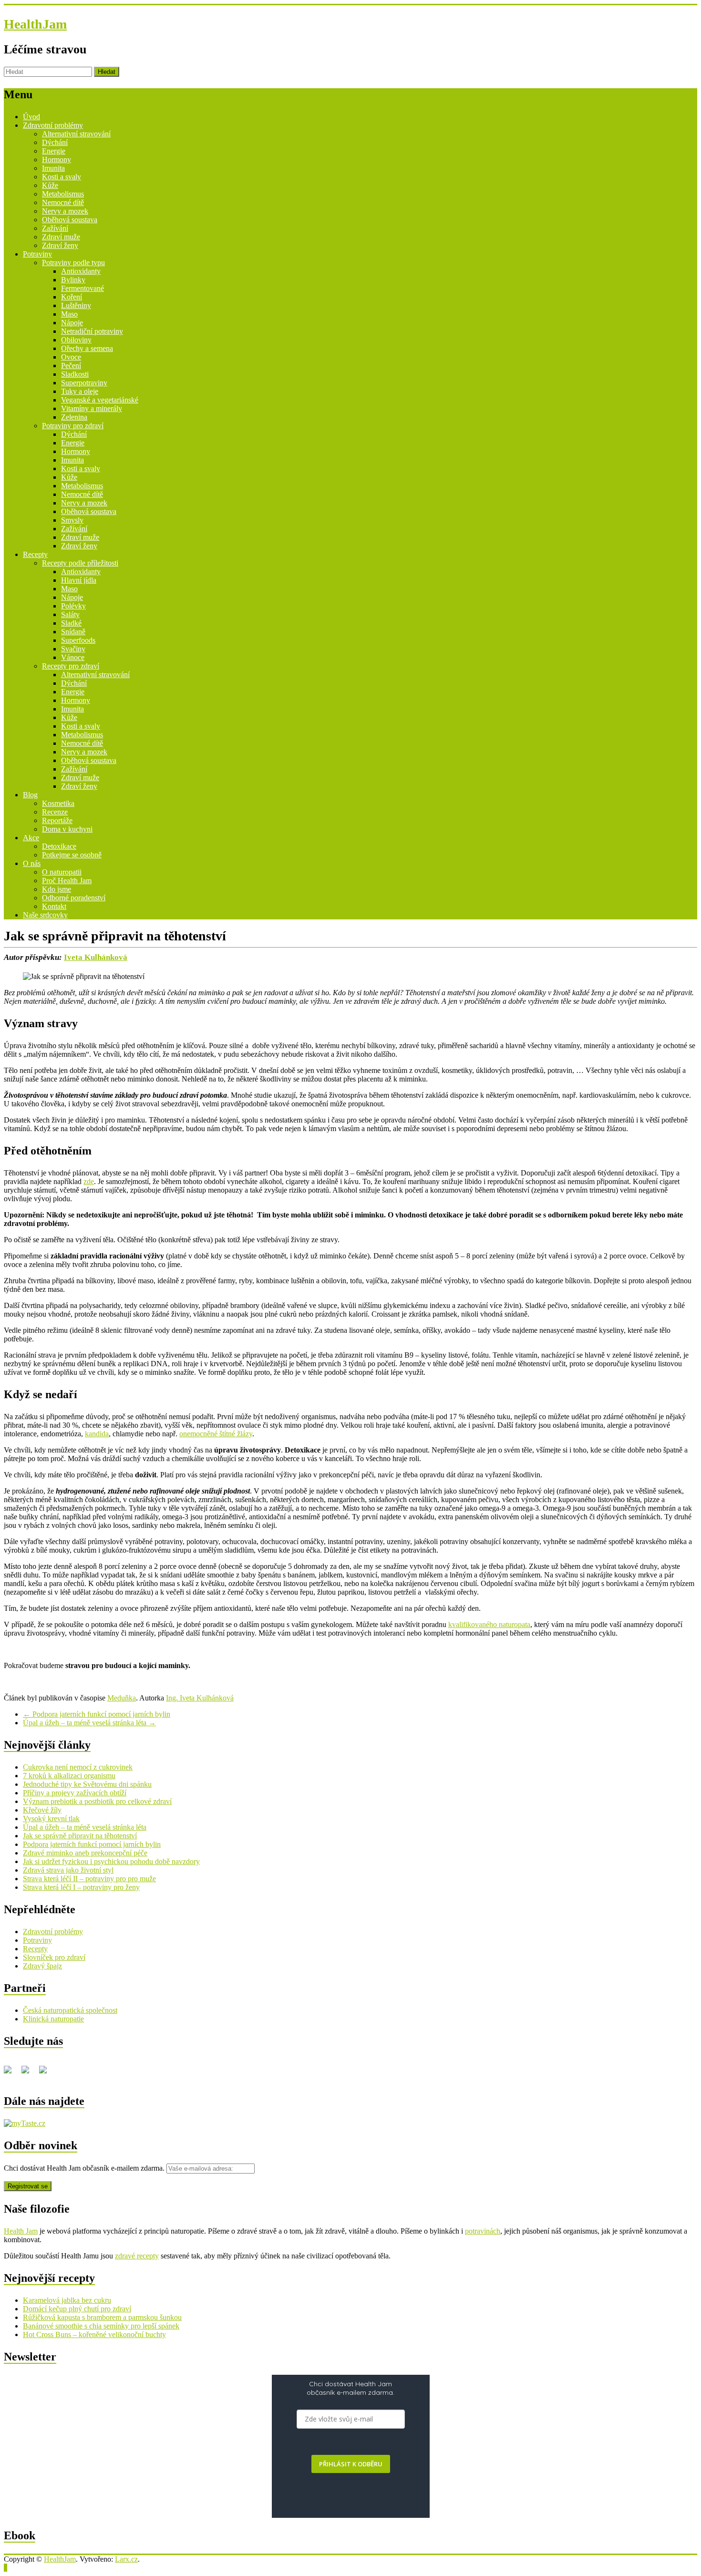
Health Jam (21, 2231)
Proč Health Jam (67, 881)
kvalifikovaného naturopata (489, 1624)
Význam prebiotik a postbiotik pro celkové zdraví (97, 1801)
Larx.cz (126, 2559)
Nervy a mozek (65, 211)
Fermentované (82, 288)
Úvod (31, 117)
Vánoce (73, 657)
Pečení (71, 366)
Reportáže (57, 820)
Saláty (70, 614)
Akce (31, 838)
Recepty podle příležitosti (80, 563)
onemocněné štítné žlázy (216, 1434)
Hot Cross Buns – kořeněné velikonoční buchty (94, 2334)
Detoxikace (59, 846)
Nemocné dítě (63, 202)
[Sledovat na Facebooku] (11, 2073)
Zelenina (74, 417)
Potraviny (37, 254)
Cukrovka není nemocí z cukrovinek (78, 1767)
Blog (30, 795)
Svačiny (73, 649)
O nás (32, 863)
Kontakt (54, 906)
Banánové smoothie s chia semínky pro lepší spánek (101, 2326)
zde (89, 1181)
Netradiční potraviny (92, 331)
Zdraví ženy (60, 245)
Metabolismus (63, 194)
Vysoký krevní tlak (51, 1819)
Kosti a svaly (62, 177)
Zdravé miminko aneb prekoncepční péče (85, 1853)
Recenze (55, 812)
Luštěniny (76, 305)
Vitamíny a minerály (92, 408)
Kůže (50, 185)
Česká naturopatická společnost (70, 2010)
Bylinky (73, 280)
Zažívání (55, 228)
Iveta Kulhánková (96, 957)
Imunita (53, 168)
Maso (69, 314)
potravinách (483, 2231)
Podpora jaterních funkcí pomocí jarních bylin (97, 1714)
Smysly (72, 520)
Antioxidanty (81, 271)
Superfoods (78, 640)
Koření (72, 297)
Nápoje (72, 323)
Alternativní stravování (76, 134)
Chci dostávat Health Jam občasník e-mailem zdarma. (85, 2168)
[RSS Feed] (29, 2073)
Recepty (35, 554)
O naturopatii (62, 872)
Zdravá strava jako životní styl (68, 1870)
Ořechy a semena (87, 348)
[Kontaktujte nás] (47, 2073)
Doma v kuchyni (67, 829)
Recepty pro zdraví (71, 666)
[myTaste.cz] (25, 2123)
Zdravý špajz (42, 1966)
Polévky (73, 606)
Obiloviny (76, 340)
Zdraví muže (61, 237)
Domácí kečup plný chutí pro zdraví (77, 2309)
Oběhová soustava (70, 220)
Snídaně (73, 632)
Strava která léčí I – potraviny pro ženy (81, 1887)
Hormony (57, 160)
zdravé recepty (137, 2256)
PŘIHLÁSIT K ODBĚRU (351, 2464)
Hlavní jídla (79, 580)
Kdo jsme (57, 889)
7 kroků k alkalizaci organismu (69, 1776)
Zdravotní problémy (53, 125)
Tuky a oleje (80, 391)
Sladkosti (75, 374)
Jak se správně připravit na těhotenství (80, 1836)
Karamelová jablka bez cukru (67, 2300)
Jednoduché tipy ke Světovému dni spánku (87, 1784)
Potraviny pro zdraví (73, 426)
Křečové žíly (42, 1810)
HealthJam (35, 24)
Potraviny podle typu (73, 263)
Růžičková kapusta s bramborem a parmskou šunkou (102, 2317)
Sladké (71, 623)
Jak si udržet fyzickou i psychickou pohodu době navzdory (111, 1861)
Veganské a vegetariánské (100, 400)
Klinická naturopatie (53, 2019)
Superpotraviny (84, 383)
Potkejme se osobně (72, 855)
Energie (54, 151)
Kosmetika (58, 803)
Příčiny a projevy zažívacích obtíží (75, 1793)
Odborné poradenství (74, 898)
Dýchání (55, 142)
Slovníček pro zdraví (54, 1957)
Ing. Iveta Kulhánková (200, 1698)
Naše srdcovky (45, 915)
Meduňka (122, 1698)
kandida (97, 1434)
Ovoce (71, 357)
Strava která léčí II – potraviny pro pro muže (89, 1879)
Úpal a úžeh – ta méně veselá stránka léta (89, 1723)
